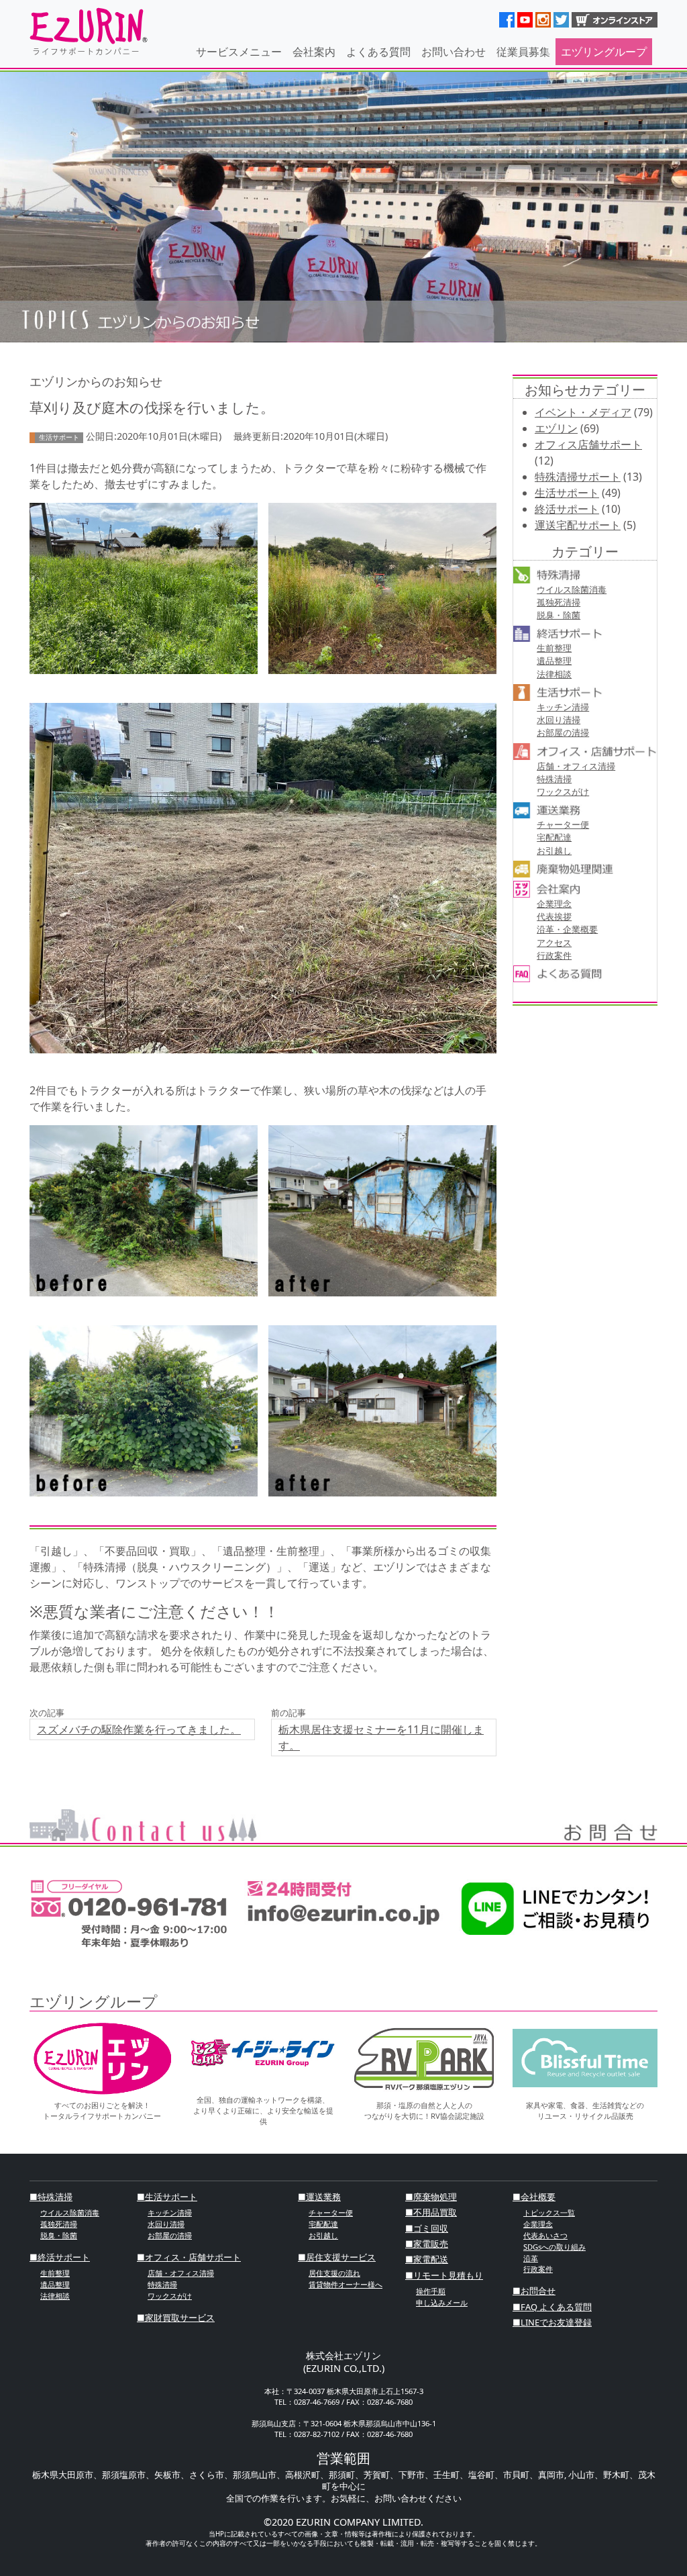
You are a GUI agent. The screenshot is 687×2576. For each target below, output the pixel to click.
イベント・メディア (583, 412)
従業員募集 (523, 52)
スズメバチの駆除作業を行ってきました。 (139, 1729)
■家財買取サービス (176, 2318)
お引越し (554, 851)
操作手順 (431, 2291)
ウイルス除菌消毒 (572, 589)
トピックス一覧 (549, 2212)
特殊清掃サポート (578, 477)
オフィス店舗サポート (588, 444)
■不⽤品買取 (431, 2212)
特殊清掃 (554, 779)
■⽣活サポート (167, 2197)
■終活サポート (60, 2257)
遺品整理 (554, 661)
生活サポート (567, 493)
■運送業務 (319, 2197)
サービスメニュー (239, 52)
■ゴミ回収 (427, 2228)
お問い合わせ (454, 52)
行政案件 (554, 955)
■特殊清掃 (51, 2197)
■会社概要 (534, 2197)
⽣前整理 (554, 648)
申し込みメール (442, 2302)
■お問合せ (534, 2291)
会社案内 (314, 52)
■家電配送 (427, 2259)
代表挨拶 (554, 916)
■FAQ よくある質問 (552, 2307)
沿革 (531, 2258)
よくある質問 (378, 52)
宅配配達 (554, 837)
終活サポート (567, 509)
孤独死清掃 (559, 602)
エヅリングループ (604, 52)
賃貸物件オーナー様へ (346, 2284)
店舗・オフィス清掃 (576, 766)
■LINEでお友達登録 (552, 2322)
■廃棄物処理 (431, 2197)
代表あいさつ (545, 2235)
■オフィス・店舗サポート (189, 2257)
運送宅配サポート (578, 525)
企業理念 (554, 904)
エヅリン (556, 428)
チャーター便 (563, 824)
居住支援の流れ (334, 2273)
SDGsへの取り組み (554, 2247)
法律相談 (554, 674)
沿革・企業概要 (567, 929)
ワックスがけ (563, 792)
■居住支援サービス (337, 2257)
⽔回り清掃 (559, 720)
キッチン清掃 (563, 707)
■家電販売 (427, 2244)
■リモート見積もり (444, 2275)
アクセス (554, 943)
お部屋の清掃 (563, 732)
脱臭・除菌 (559, 615)
